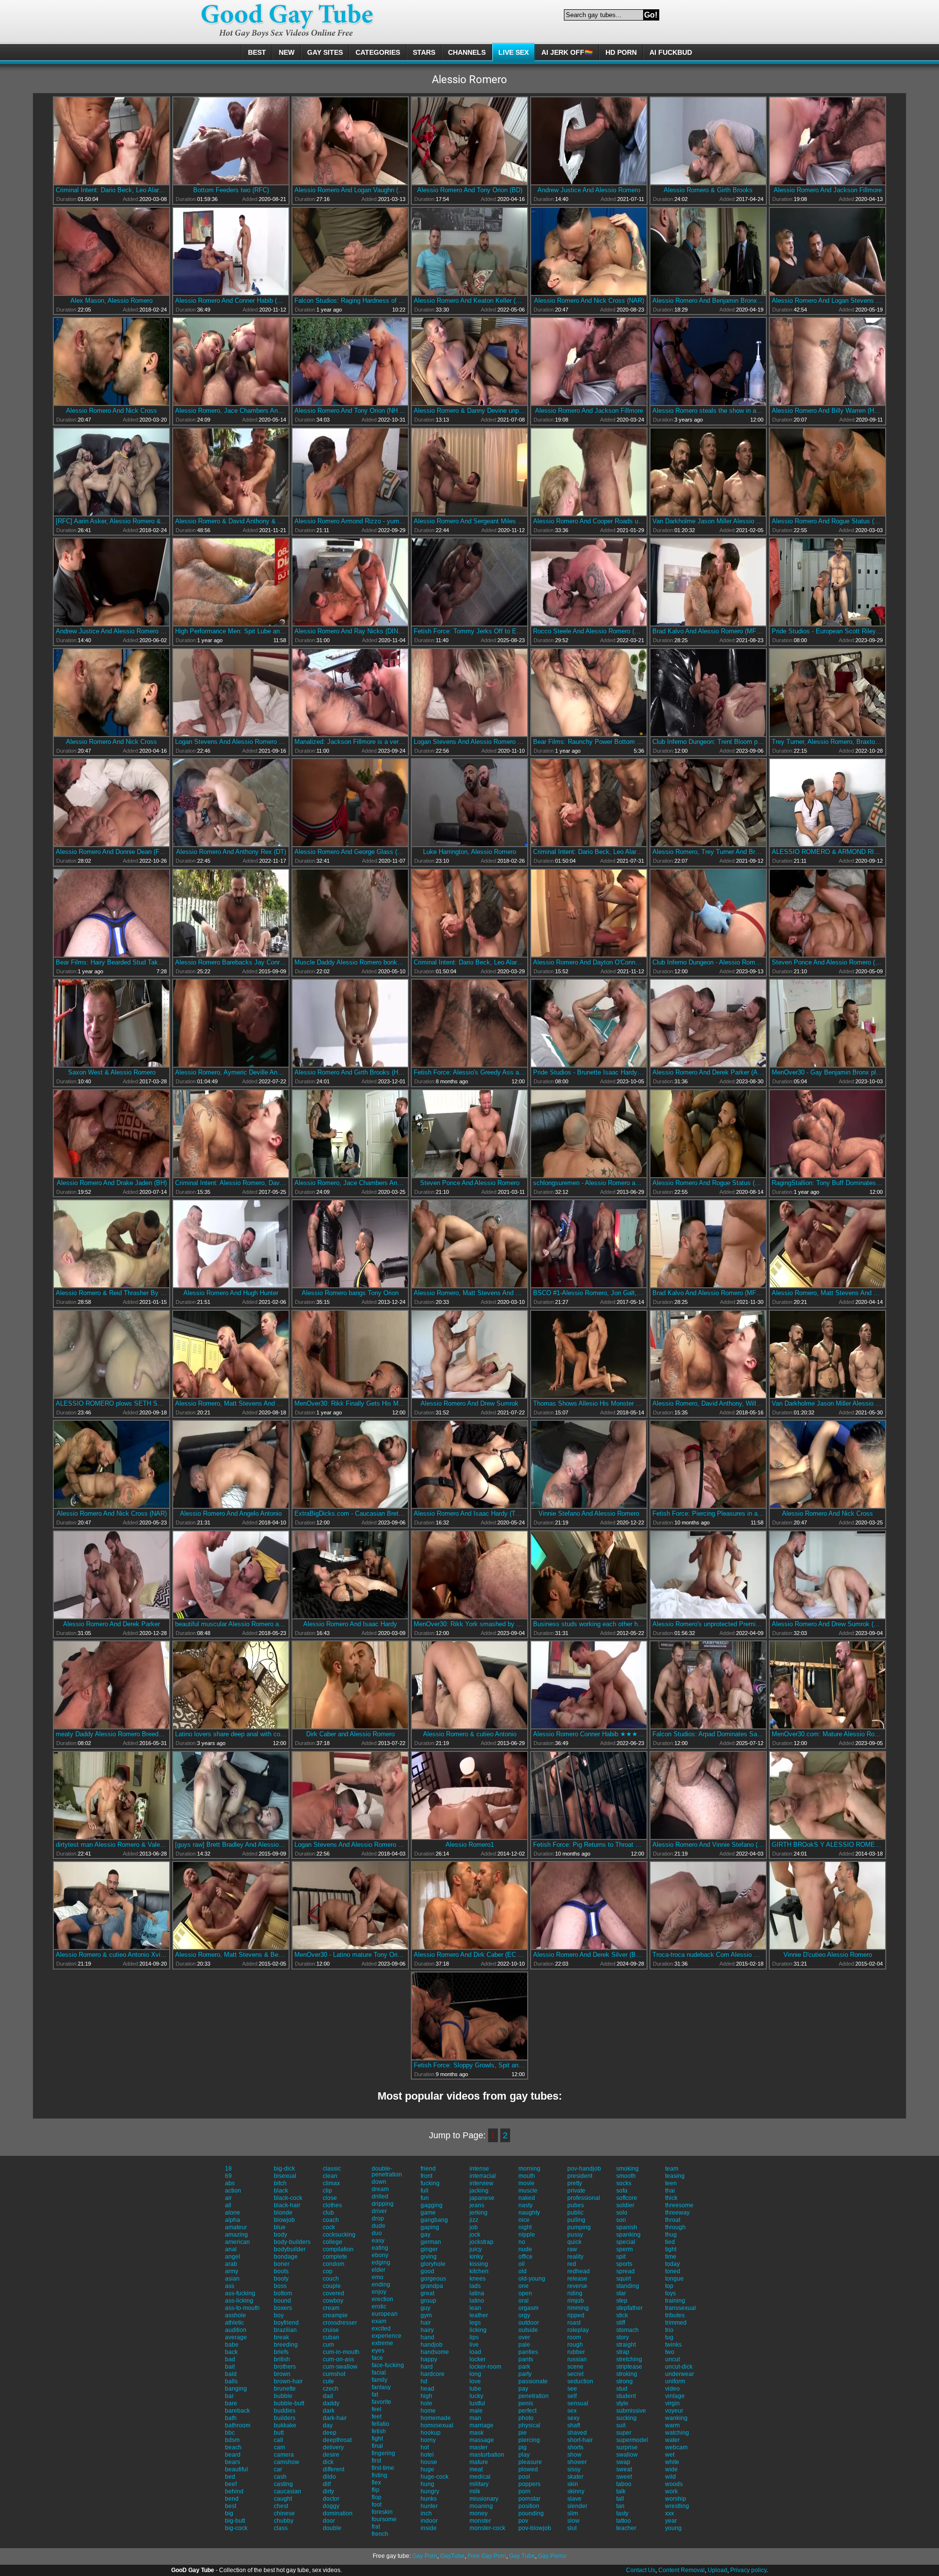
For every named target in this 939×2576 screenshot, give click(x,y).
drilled (380, 2196)
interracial (483, 2176)
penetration (534, 2396)
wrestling (677, 2506)
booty (281, 2279)
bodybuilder (290, 2249)
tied (670, 2242)
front (426, 2176)
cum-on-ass (338, 2359)
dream (380, 2189)
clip (327, 2191)
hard (427, 2367)
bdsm (232, 2440)
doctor (331, 2499)
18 (228, 2169)
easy (378, 2240)
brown (282, 2374)
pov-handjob (584, 2169)
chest (281, 2506)
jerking (479, 2213)
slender (577, 2506)
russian (577, 2359)
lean (475, 2308)
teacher (626, 2528)
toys (671, 2293)
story (623, 2337)
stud (622, 2389)
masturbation (487, 2455)
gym (426, 2315)
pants (526, 2359)
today (672, 2264)
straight (626, 2345)
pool (524, 2477)
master (479, 2447)
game (428, 2213)
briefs (281, 2352)
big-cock (236, 2528)
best (231, 2506)
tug (669, 2337)
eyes (378, 2351)
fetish (379, 2431)
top (669, 2286)
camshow (287, 2462)
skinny (576, 2491)
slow (573, 2521)
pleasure (530, 2462)
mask (477, 2433)
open (525, 2293)
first (376, 2461)
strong (625, 2381)
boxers (283, 2308)
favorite (381, 2402)
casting (283, 2484)
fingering (383, 2453)
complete (335, 2257)
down (379, 2182)
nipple (527, 2235)
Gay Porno (552, 2556)
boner (282, 2264)
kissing (479, 2264)
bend (232, 2499)
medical (480, 2477)
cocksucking (339, 2235)
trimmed (676, 2323)
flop (377, 2497)
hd (424, 2381)
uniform (675, 2381)
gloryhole (433, 2264)
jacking (479, 2191)
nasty (525, 2205)
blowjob (284, 2220)
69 (228, 2176)
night (525, 2227)
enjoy (379, 2292)
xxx (670, 2513)
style (622, 2403)
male (476, 2411)
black (281, 2191)
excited (381, 2329)
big (229, 2513)
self (572, 2396)
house (429, 2462)
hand (427, 2337)
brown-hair (288, 2381)
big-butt (235, 2521)
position (529, 2506)
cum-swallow (340, 2367)
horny (428, 2440)
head (427, 2389)
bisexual (285, 2176)
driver (379, 2211)
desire (331, 2455)
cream (331, 2308)
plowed (528, 2469)
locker (478, 2359)
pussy (575, 2235)
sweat (624, 2469)
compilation (338, 2249)
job (474, 2227)
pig (523, 2447)
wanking (676, 2418)
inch (426, 2513)
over (524, 2337)
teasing (675, 2176)
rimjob (576, 2301)
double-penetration (387, 2172)
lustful (477, 2403)
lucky (476, 2396)
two (670, 2352)
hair (426, 2323)
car (278, 2469)
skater (575, 2477)
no (522, 2242)
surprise (627, 2447)
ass (230, 2286)
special (626, 2242)
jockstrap (481, 2242)
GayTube (452, 2556)
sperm (625, 2249)
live (474, 2345)
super (624, 2433)
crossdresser (340, 2323)
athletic (235, 2323)
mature (479, 2462)
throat (673, 2220)
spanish (627, 2227)
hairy (427, 2330)
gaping (430, 2227)
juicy (476, 2249)
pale (524, 2345)
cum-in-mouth (341, 2352)
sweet (624, 2477)
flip (376, 2490)
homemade (436, 2418)
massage (482, 2440)
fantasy (381, 2387)
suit (621, 2425)
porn (525, 2491)
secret (575, 2374)
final (377, 2446)
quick (574, 2242)
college (333, 2242)
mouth (527, 2176)
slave (574, 2499)
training (675, 2301)
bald (231, 2374)
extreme (382, 2343)
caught (283, 2499)
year (671, 2521)
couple (332, 2286)
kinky (476, 2257)
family (380, 2380)
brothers (285, 2367)
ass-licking (239, 2301)
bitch (280, 2183)
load (475, 2352)
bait (230, 2367)
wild (671, 2477)
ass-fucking (240, 2293)
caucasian (288, 2491)
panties (528, 2352)
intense (479, 2169)
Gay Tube (522, 2556)
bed (230, 2477)
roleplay (578, 2330)
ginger (429, 2249)
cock (329, 2227)
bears (233, 2462)
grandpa (432, 2286)
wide (671, 2469)
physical (529, 2425)
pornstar (529, 2499)
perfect (527, 2411)
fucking (430, 2183)
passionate (533, 2381)
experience (387, 2336)
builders (285, 2418)
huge (427, 2469)
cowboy (333, 2301)
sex (572, 2411)
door (329, 2521)
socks (624, 2183)
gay (425, 2235)
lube (475, 2389)
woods (674, 2484)
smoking (627, 2169)
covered (334, 2293)
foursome (384, 2519)
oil (522, 2264)
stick (622, 2315)
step (622, 2301)
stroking (627, 2374)
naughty (529, 2213)
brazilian (285, 2330)
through (675, 2227)
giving (429, 2257)
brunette (285, 2389)
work (671, 2491)
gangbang (434, 2220)
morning (529, 2169)
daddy (331, 2403)
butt (279, 2433)
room (574, 2337)
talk (621, 2491)
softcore (627, 2198)
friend (428, 2169)
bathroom (238, 2425)
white (672, 2462)
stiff (621, 2323)
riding (575, 2293)
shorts (575, 2447)
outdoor (529, 2323)
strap (623, 2352)
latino (477, 2301)
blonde (283, 2213)
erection (382, 2299)
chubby (284, 2521)
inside (429, 2528)
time (671, 2257)
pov (523, 2521)
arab (231, 2264)
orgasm (528, 2308)
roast (574, 2323)
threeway (677, 2213)
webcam (676, 2447)
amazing (236, 2235)
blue (280, 2227)
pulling (576, 2220)
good (427, 2271)
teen (671, 2183)
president (580, 2176)
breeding (286, 2345)
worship (676, 2499)
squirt (624, 2279)
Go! (651, 15)
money (479, 2513)
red (572, 2264)
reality (575, 2257)
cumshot (334, 2374)
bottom (283, 2293)
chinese (284, 2513)
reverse (577, 2286)
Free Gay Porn (487, 2556)
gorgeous (433, 2279)
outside (528, 2330)
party (525, 2374)
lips (474, 2337)
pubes (576, 2205)
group (428, 2301)
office (525, 2257)
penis (526, 2403)
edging (381, 2262)
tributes (675, 2315)
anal (231, 2249)
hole (426, 2403)
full (425, 2191)
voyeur (674, 2411)
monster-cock (487, 2528)
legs (475, 2323)
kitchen (479, 2271)
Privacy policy (748, 2570)
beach (233, 2447)
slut (572, 2528)
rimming (578, 2308)
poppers (529, 2484)
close (330, 2198)
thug (671, 2235)
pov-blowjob (535, 2528)
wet (670, 2455)
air (228, 2198)
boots (281, 2271)
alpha (233, 2220)
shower (577, 2462)
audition (236, 2330)
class (281, 2528)
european (385, 2314)
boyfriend (286, 2323)
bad (230, 2359)
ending (381, 2285)
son (621, 2220)
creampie (335, 2315)
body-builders (292, 2242)
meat (476, 2469)
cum (328, 2345)
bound (282, 2301)
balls (231, 2381)
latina (477, 2293)
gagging (432, 2205)
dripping (383, 2204)
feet (377, 2417)
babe (232, 2345)
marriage (481, 2425)
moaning (481, 2506)
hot (425, 2447)
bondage (286, 2257)
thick (671, 2198)
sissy (574, 2469)
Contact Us (641, 2570)
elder (379, 2270)
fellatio (380, 2424)
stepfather (629, 2308)
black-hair (287, 2205)
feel (377, 2409)
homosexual (437, 2425)
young (673, 2528)
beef (231, 2484)
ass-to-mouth (242, 2308)
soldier (625, 2205)
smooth (626, 2176)
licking (478, 2330)
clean (330, 2176)
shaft (574, 2425)
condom (334, 2264)
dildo (329, 2477)
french (380, 2534)
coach (331, 2220)
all (228, 2205)
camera (284, 2455)
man (475, 2418)
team (672, 2169)
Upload (717, 2570)
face (377, 2358)
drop (378, 2218)
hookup (431, 2433)
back (231, 2352)
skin (573, 2484)
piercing (529, 2440)
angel (233, 2257)
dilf (327, 2484)
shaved (577, 2433)
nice (524, 2220)
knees (478, 2279)
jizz (474, 2220)
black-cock (288, 2198)
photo (526, 2418)
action (233, 2191)
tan (620, 2506)
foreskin (382, 2512)
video (672, 2389)
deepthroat (337, 2440)
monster (480, 2521)
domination (338, 2513)
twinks (673, 2345)
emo (378, 2277)
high (426, 2396)
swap (623, 2462)
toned (673, 2271)
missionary (484, 2499)
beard (233, 2455)
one (524, 2286)
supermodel (632, 2440)
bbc (230, 2433)
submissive (631, 2411)
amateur (236, 2227)
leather (479, 2315)
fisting (380, 2475)
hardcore (433, 2374)
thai (670, 2191)
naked (527, 2198)
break (281, 2337)
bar (229, 2396)
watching (677, 2433)
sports (624, 2264)
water (672, 2440)
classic (332, 2169)
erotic (379, 2307)
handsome (435, 2352)
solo (622, 2213)
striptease (629, 2367)
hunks (429, 2499)
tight (671, 2249)
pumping (579, 2227)
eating (380, 2248)
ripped (576, 2315)
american (237, 2242)
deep (330, 2433)
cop (328, 2271)
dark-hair (335, 2418)
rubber (576, 2352)
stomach (627, 2330)
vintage (675, 2396)
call (279, 2440)
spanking (628, 2235)
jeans (477, 2205)
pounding (531, 2513)
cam (279, 2447)
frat (376, 2527)
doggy (331, 2506)
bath (231, 2418)
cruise (331, 2330)
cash (280, 2477)
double (332, 2528)
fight (377, 2439)
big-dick (284, 2169)
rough (575, 2345)
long (475, 2374)
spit (621, 2257)
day (328, 2425)
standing (628, 2286)
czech (331, 2389)
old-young (532, 2279)
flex (376, 2483)
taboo (624, 2484)
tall (620, 2499)
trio (669, 2330)
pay (523, 2389)
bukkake (285, 2425)
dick (328, 2462)
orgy (524, 2315)
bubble (283, 2396)
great (427, 2293)
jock (475, 2235)
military (479, 2484)
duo (377, 2233)
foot (377, 2505)
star (621, 2293)
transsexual (681, 2308)
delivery (333, 2447)
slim (573, 2513)
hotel (427, 2455)
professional (584, 2198)
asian (232, 2279)
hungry (430, 2491)
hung (427, 2484)
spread (626, 2271)
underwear (680, 2374)
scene (575, 2367)
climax (331, 2183)
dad (328, 2396)
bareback (237, 2411)
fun (425, 2198)
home (428, 2411)
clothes (332, 2205)
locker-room (485, 2367)
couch (331, 2279)
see (572, 2389)
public (575, 2213)
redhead (579, 2271)
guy (425, 2308)
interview (481, 2183)
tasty (622, 2513)
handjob (432, 2345)
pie (523, 2433)
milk (475, 2491)
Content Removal (682, 2570)
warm (672, 2425)
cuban (331, 2337)
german (431, 2242)
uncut (672, 2359)
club (328, 2213)
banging (236, 2389)
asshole (235, 2315)
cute (328, 2381)
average (236, 2337)
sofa (622, 2191)
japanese (482, 2198)
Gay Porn (425, 2556)
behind (234, 2491)
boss (280, 2286)
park (524, 2367)
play (524, 2455)
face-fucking (388, 2365)
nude (525, 2249)
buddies (285, 2411)
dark (329, 2411)
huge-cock (435, 2477)
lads (475, 2286)
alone (233, 2213)
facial (379, 2373)
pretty (575, 2183)
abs (230, 2183)
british (282, 2359)
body (280, 2235)
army (232, 2271)
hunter (429, 2506)
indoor (429, 2521)
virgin (672, 2403)
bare (231, 2403)
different (334, 2469)
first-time (383, 2468)
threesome (679, 2205)
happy (429, 2359)
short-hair (580, 2440)
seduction (580, 2381)
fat (375, 2395)
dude (379, 2226)
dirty (328, 2491)
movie (526, 2183)
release (577, 2279)
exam (379, 2321)
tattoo (624, 2521)
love (475, 2381)
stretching (629, 2359)
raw (572, 2249)
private (576, 2191)
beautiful (236, 2469)
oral (524, 2301)
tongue (674, 2279)
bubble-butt (289, 2403)
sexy (573, 2418)
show (574, 2455)
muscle (528, 2191)
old (523, 2271)
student (626, 2396)
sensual (578, 2403)
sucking (626, 2418)
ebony (380, 2255)
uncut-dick (679, 2367)
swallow (627, 2455)
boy (279, 2315)
